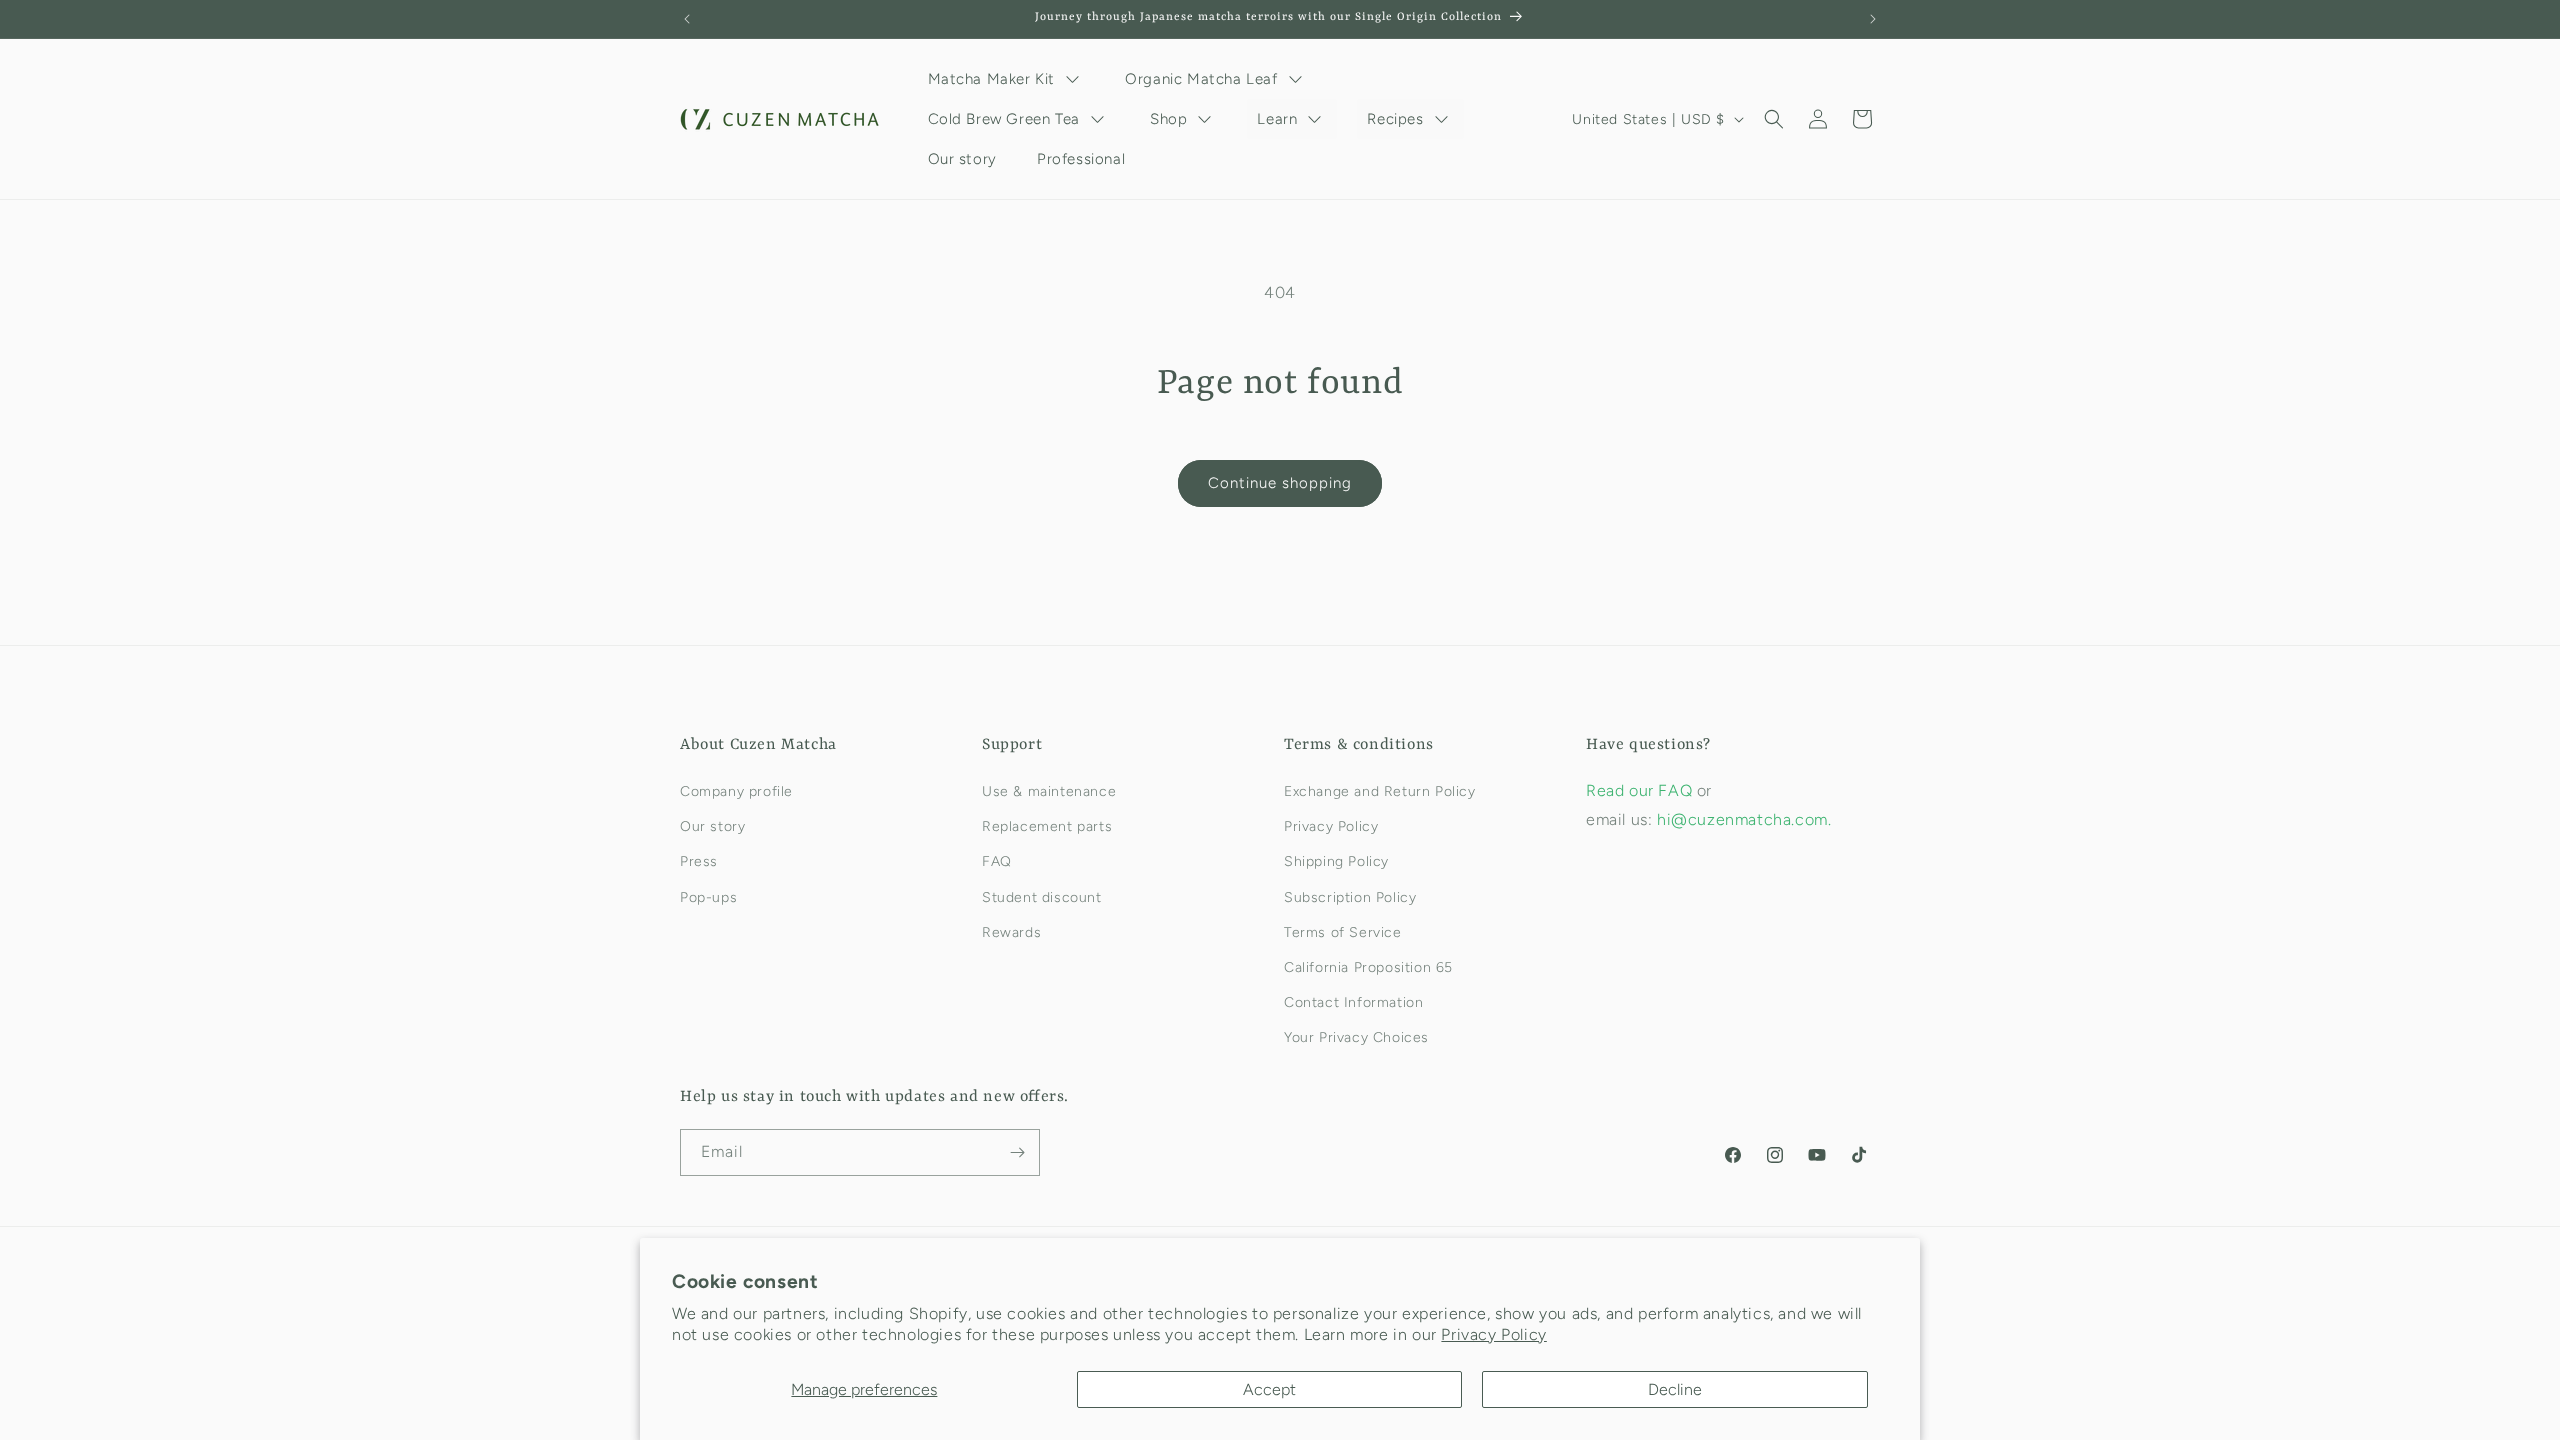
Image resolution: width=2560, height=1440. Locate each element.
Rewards (1011, 932)
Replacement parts (1047, 826)
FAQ (997, 861)
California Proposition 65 (1368, 967)
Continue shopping (1280, 483)
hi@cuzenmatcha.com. (1744, 819)
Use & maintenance (1049, 791)
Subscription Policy (1350, 897)
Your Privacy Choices (1356, 1037)
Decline (1675, 1389)
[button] (1774, 119)
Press (699, 861)
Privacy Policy (1493, 1334)
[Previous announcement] (687, 19)
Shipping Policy (1336, 861)
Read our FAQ (1641, 790)
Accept (1269, 1389)
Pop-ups (708, 897)
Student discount (1042, 897)
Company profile (736, 791)
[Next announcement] (1873, 19)
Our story (712, 826)
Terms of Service (1343, 932)
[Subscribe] (1017, 1152)
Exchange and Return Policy (1380, 791)
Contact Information (1353, 1002)
